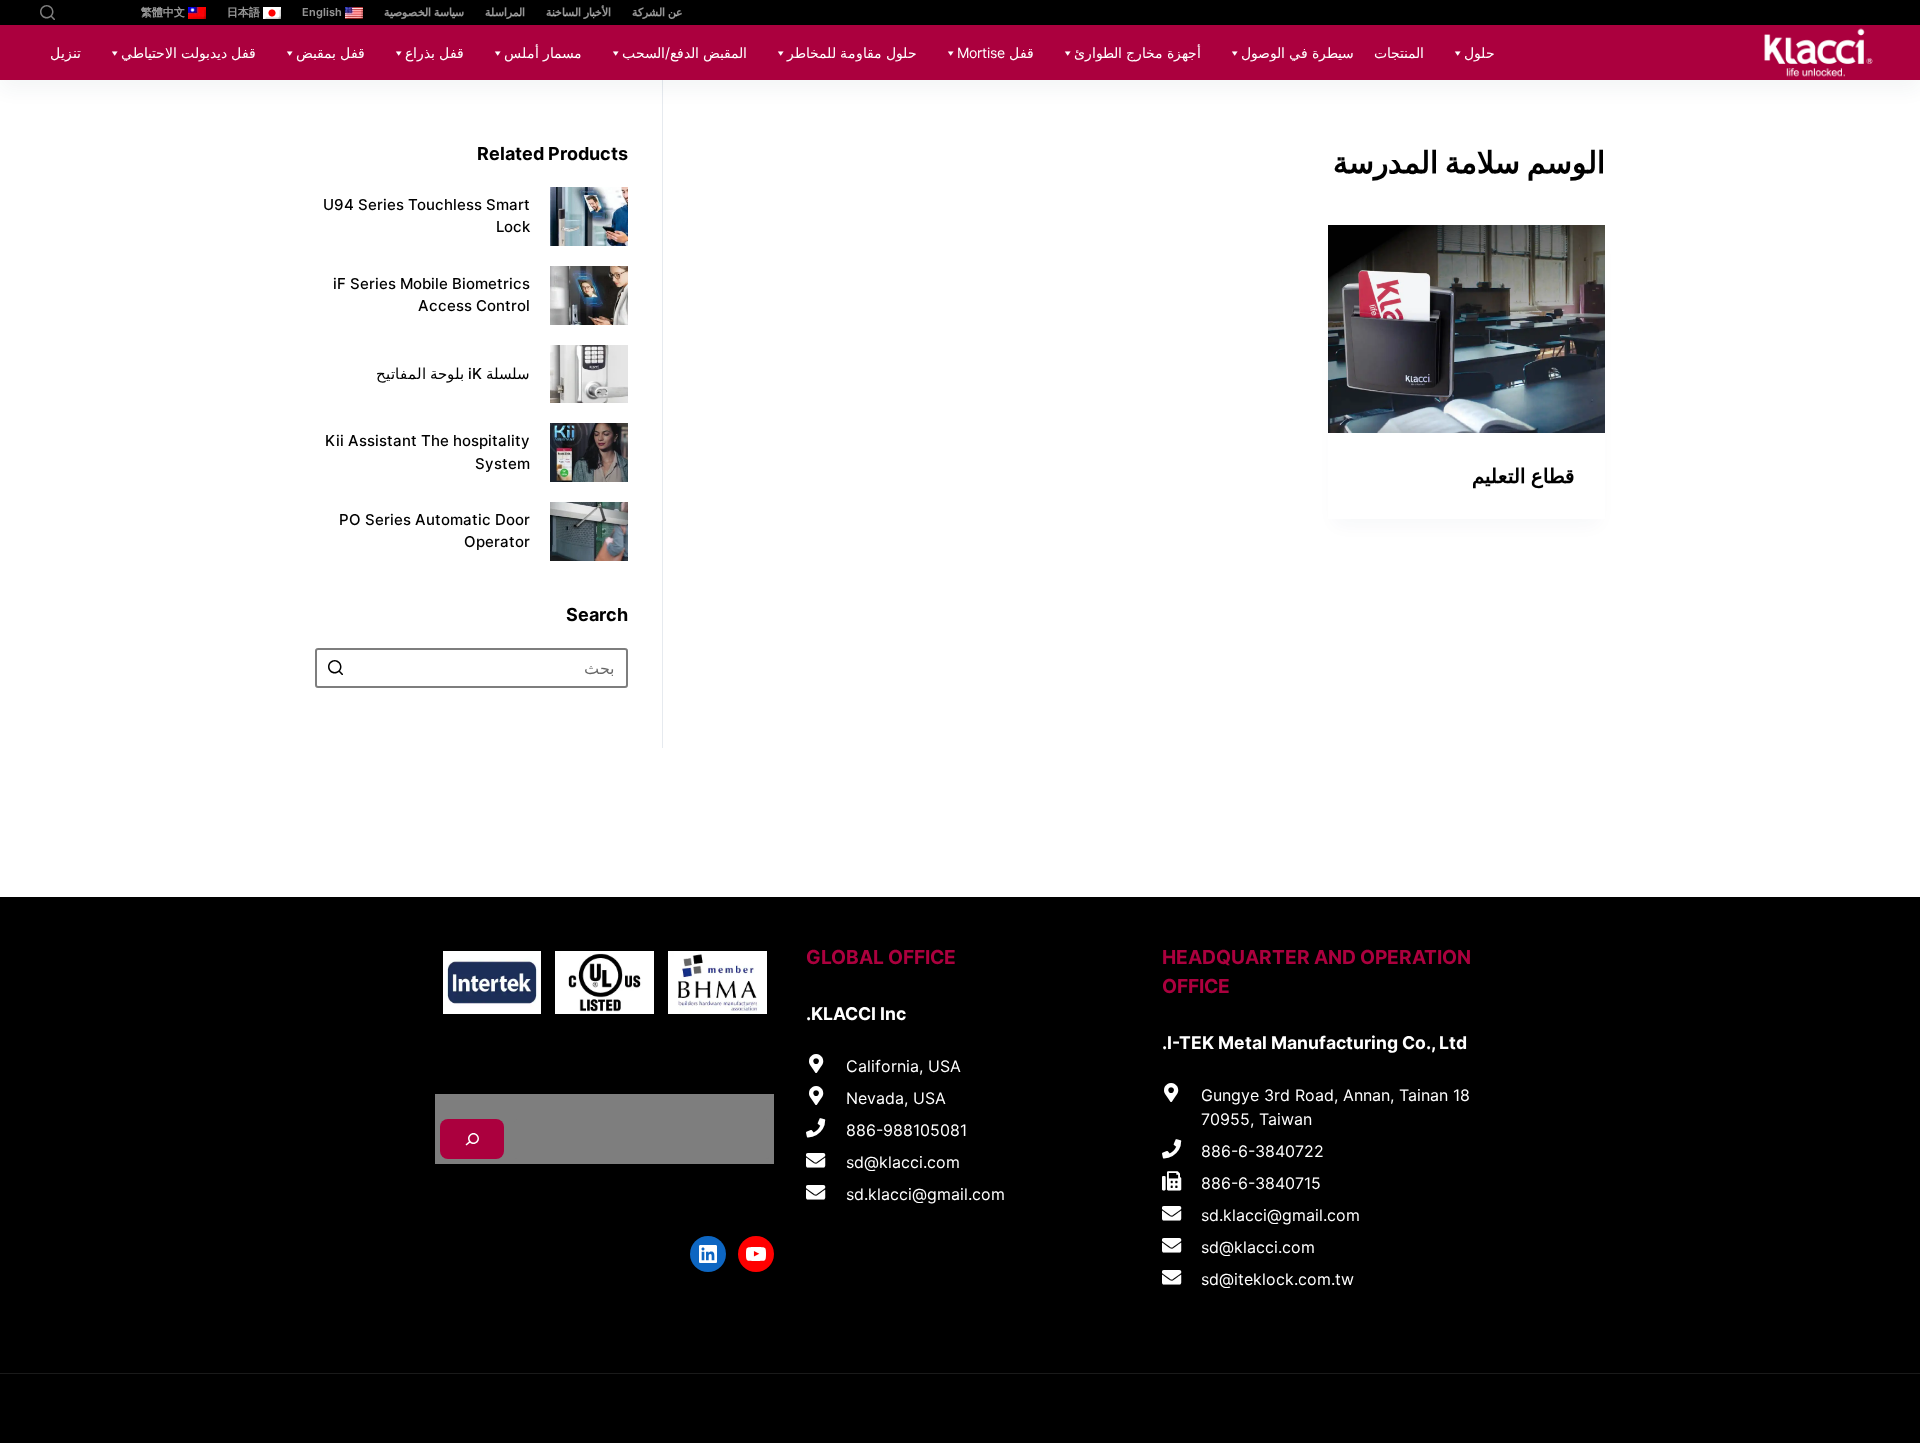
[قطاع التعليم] (1466, 329)
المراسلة (505, 12)
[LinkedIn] (72, 12)
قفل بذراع (434, 52)
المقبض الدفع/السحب (684, 52)
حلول (1479, 52)
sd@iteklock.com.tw (1277, 1279)
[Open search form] (47, 12)
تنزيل (65, 52)
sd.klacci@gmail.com (1280, 1215)
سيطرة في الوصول (1297, 52)
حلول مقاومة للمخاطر (852, 52)
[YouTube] (102, 12)
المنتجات (1399, 52)
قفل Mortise (995, 52)
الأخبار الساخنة (578, 12)
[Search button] (335, 668)
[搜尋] (472, 1139)
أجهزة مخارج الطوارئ (1137, 52)
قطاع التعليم (1523, 476)
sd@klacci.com (1258, 1247)
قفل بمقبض (330, 52)
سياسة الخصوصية (424, 12)
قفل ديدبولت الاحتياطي (188, 52)
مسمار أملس (543, 52)
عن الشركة (657, 12)
